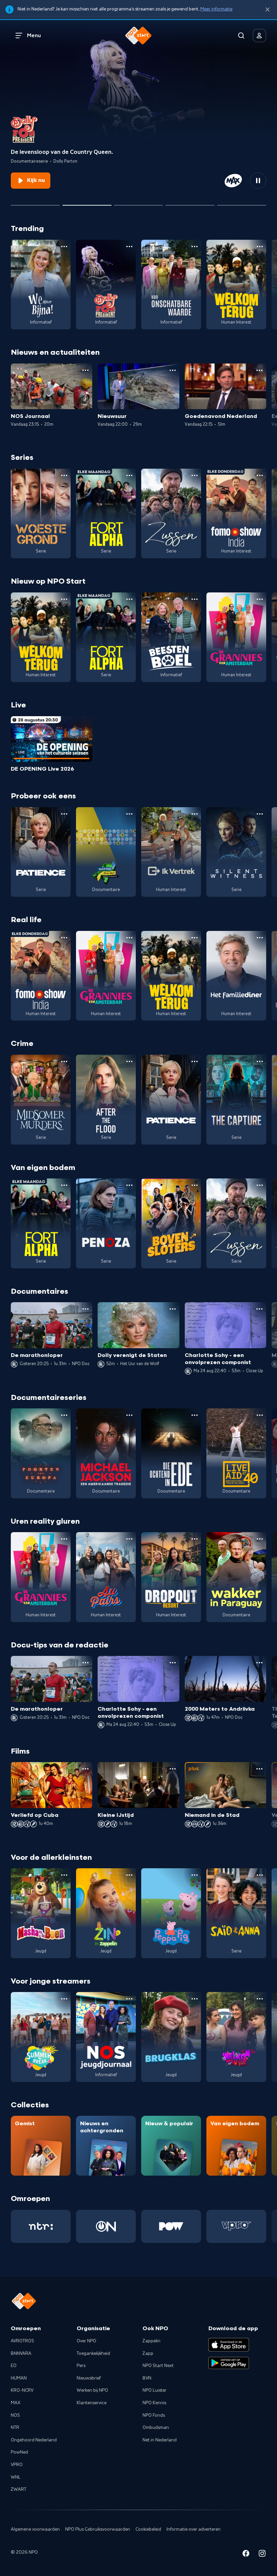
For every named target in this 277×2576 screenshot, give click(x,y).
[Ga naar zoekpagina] (241, 36)
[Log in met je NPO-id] (259, 36)
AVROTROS (22, 2341)
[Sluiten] (268, 10)
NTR (15, 2428)
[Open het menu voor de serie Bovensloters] (195, 1185)
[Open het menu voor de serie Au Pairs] (129, 1539)
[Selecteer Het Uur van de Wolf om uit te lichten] (139, 203)
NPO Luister (155, 2390)
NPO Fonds (154, 2415)
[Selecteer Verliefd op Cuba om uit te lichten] (190, 203)
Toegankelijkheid (93, 2353)
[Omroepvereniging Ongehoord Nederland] (106, 2226)
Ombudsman (156, 2428)
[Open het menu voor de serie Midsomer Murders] (64, 1061)
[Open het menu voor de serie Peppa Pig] (195, 1875)
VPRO (17, 2465)
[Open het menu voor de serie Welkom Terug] (260, 247)
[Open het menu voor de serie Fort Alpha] (129, 475)
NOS (15, 2415)
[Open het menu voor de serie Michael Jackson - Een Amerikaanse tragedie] (129, 1415)
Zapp (148, 2353)
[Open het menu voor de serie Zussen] (195, 475)
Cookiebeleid (148, 2529)
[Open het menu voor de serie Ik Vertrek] (195, 814)
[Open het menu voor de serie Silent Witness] (260, 814)
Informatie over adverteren (194, 2529)
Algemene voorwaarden (35, 2529)
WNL (16, 2477)
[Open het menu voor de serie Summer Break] (64, 1999)
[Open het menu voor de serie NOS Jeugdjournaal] (129, 1999)
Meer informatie (216, 9)
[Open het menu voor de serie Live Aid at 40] (260, 1415)
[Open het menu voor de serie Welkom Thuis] (260, 1999)
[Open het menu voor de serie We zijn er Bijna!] (64, 247)
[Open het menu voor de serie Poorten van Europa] (64, 1415)
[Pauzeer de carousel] (258, 181)
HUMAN (19, 2378)
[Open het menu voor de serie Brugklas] (195, 1999)
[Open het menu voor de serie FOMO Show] (260, 475)
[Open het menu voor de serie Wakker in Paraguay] (260, 1539)
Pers (81, 2366)
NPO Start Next (158, 2366)
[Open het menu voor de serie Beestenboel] (195, 599)
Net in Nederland (160, 2440)
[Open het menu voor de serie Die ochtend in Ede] (195, 1415)
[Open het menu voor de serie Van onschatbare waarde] (195, 247)
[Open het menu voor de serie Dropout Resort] (195, 1539)
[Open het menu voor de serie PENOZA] (129, 1185)
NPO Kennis (154, 2403)
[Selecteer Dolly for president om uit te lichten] (87, 203)
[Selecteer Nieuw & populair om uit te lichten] (242, 203)
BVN (147, 2378)
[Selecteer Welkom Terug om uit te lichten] (35, 203)
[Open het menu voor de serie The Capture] (260, 1061)
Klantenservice (92, 2403)
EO (14, 2366)
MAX (16, 2403)
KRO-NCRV (22, 2390)
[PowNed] (171, 2226)
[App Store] (229, 2345)
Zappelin (152, 2341)
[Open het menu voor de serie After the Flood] (129, 1061)
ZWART (19, 2489)
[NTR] (41, 2226)
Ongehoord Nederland (34, 2440)
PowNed (19, 2452)
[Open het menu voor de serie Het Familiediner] (260, 938)
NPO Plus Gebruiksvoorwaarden (98, 2529)
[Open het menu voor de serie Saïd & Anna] (260, 1875)
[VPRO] (236, 2226)
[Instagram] (262, 2555)
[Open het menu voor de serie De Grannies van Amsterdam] (260, 599)
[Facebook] (246, 2555)
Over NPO (86, 2341)
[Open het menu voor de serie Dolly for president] (129, 247)
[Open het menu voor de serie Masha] (64, 1875)
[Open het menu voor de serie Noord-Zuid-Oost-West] (129, 814)
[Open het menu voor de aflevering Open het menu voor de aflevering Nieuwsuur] (173, 370)
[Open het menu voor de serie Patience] (64, 814)
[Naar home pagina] (138, 36)
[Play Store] (229, 2363)
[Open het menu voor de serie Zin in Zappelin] (129, 1875)
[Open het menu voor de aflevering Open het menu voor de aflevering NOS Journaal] (85, 370)
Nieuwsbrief (89, 2378)
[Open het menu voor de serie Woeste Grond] (64, 475)
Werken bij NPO (92, 2390)
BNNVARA (21, 2353)
